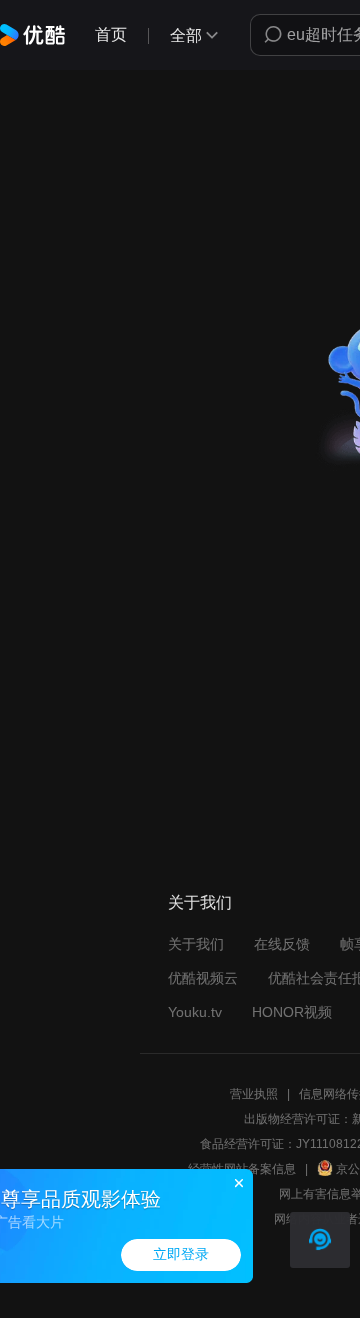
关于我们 (196, 944)
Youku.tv (195, 1012)
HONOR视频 (292, 1012)
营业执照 (254, 1094)
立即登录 (181, 1254)
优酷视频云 (203, 978)
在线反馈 (282, 944)
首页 (111, 34)
